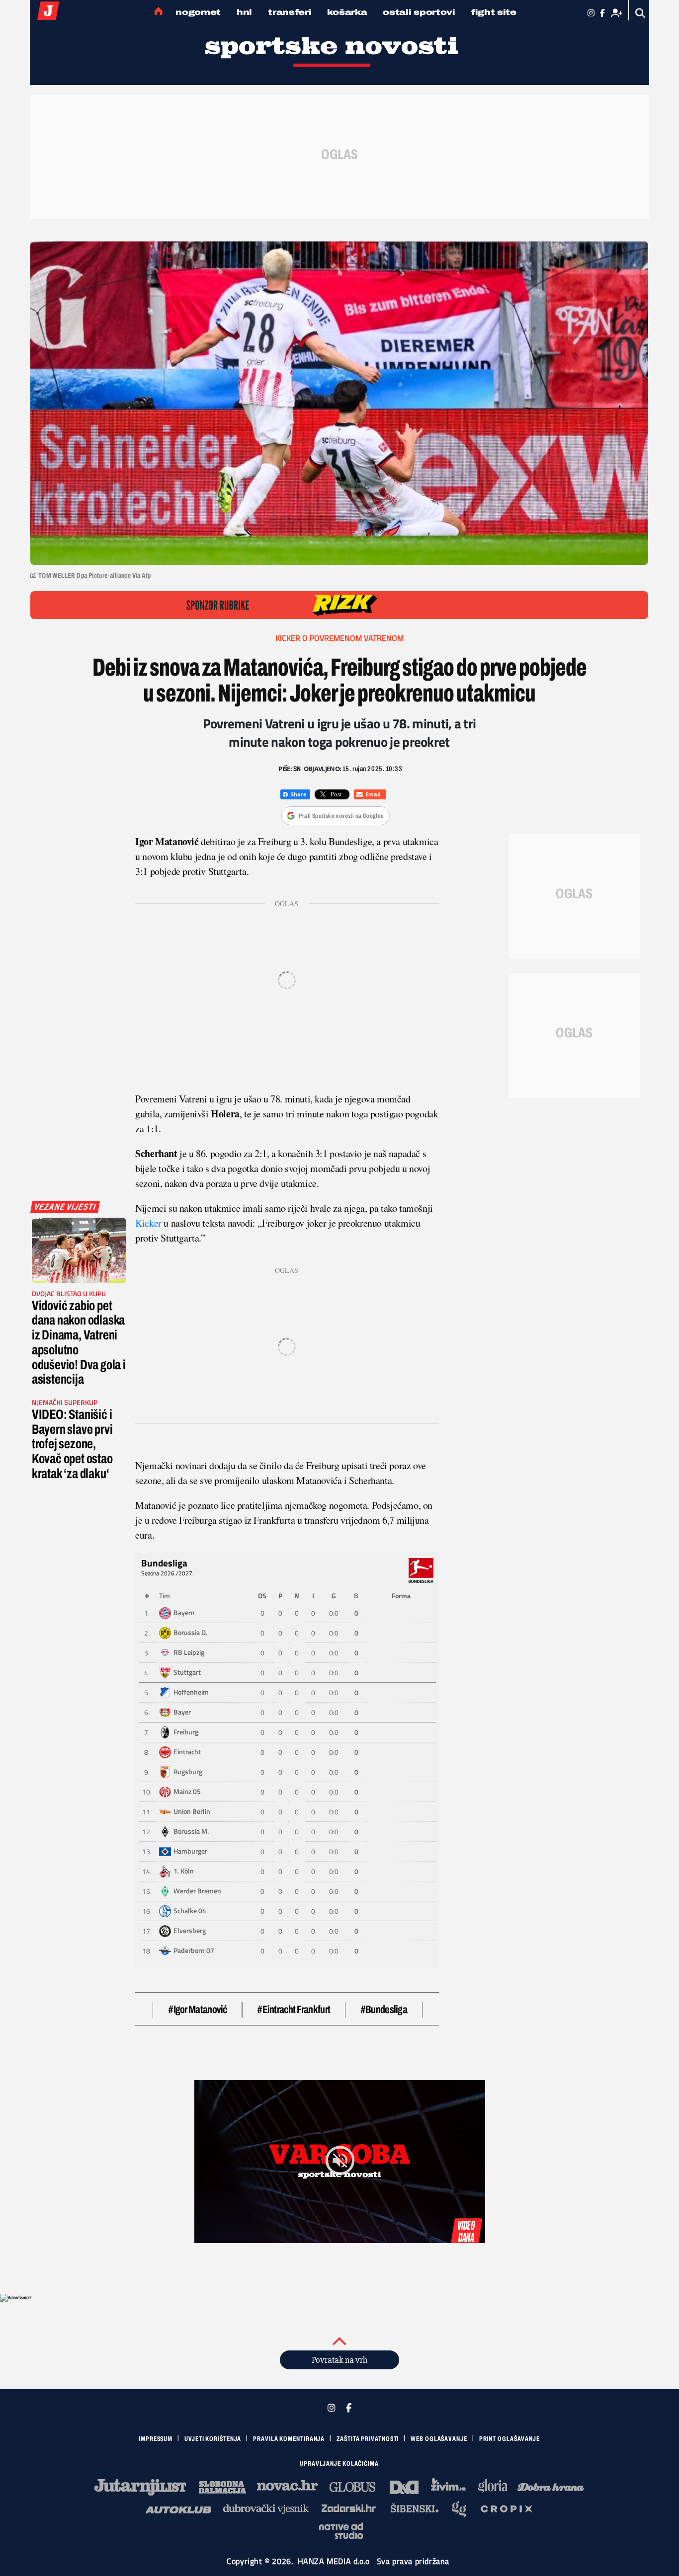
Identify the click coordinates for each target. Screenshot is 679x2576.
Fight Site (494, 12)
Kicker (149, 1223)
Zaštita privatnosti (368, 2439)
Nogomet (198, 12)
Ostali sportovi (419, 12)
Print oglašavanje (509, 2439)
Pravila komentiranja (289, 2439)
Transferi (290, 12)
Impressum (156, 2439)
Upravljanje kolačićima (339, 2464)
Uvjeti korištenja (213, 2439)
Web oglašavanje (439, 2439)
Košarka (347, 12)
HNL (244, 12)
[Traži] (640, 13)
